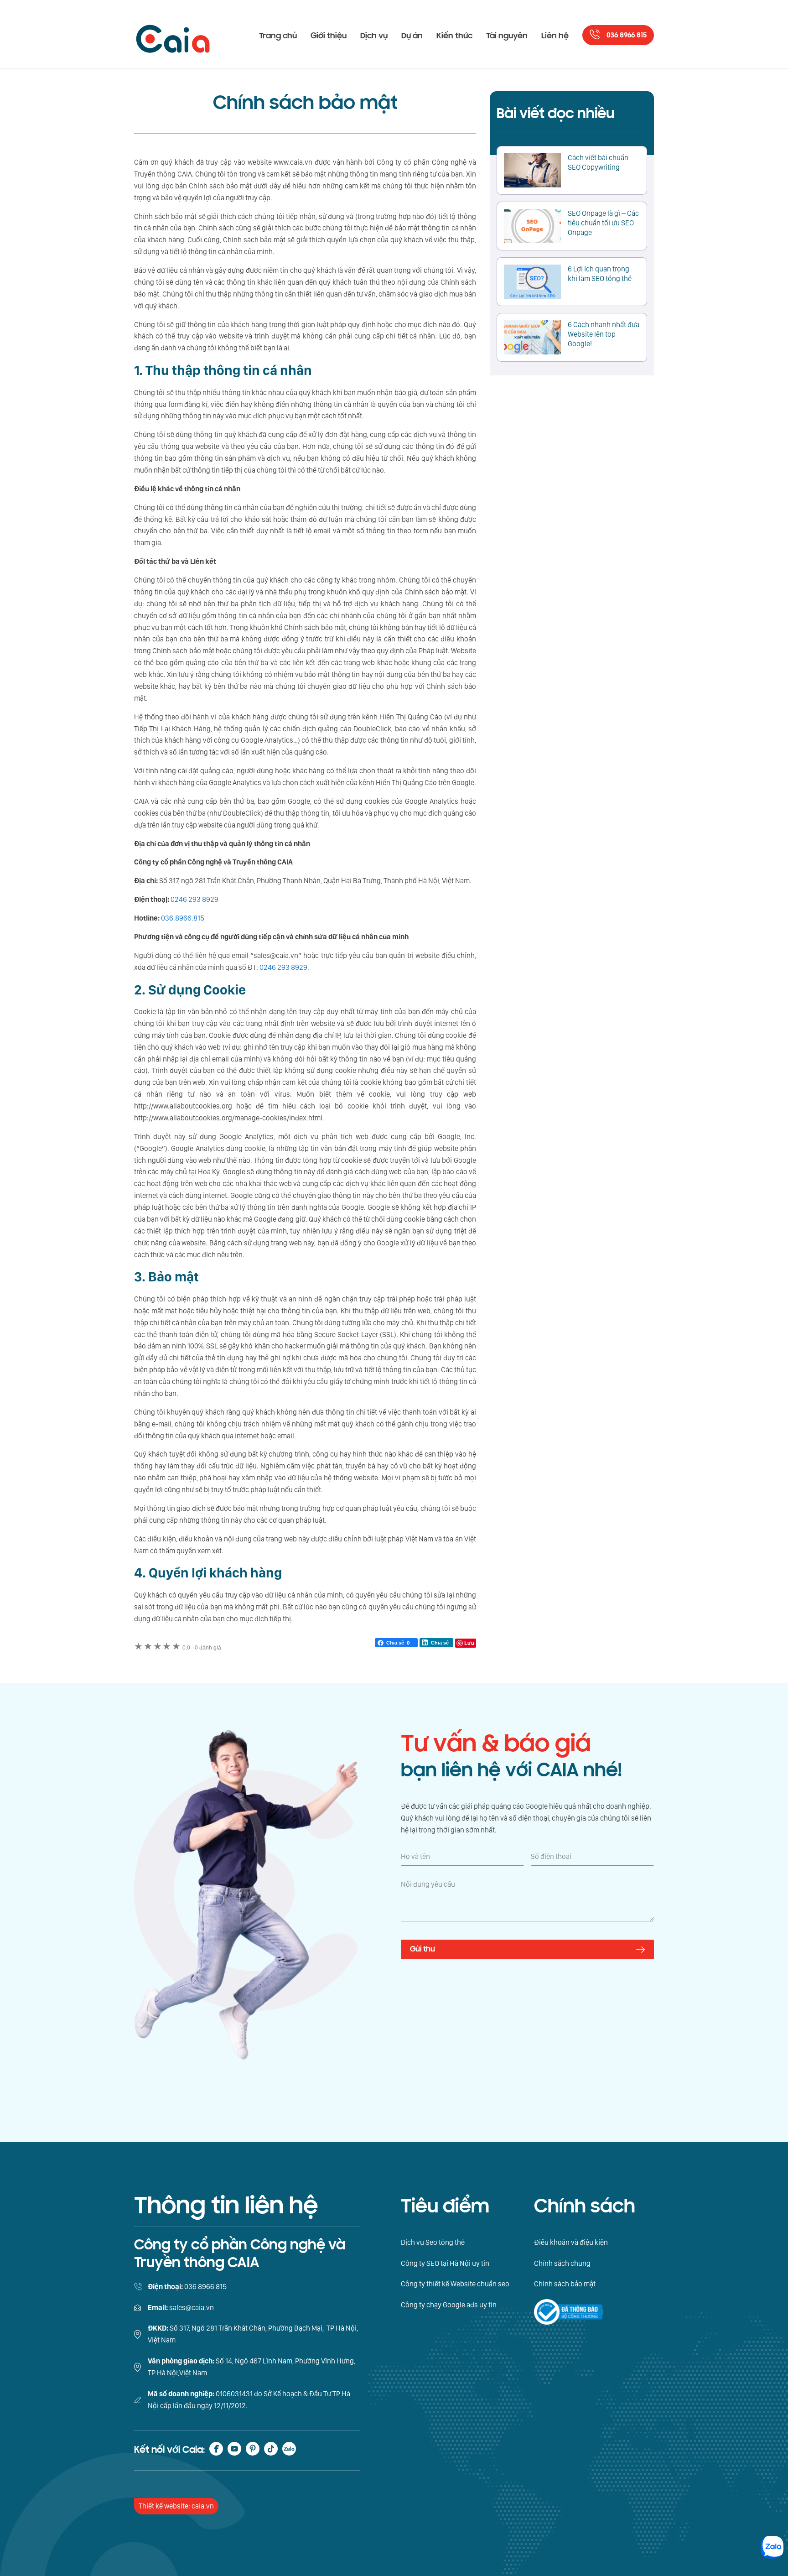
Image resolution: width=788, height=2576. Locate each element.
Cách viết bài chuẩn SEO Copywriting (598, 162)
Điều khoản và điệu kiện (571, 2242)
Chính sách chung (562, 2263)
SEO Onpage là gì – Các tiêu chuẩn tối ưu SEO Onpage (603, 223)
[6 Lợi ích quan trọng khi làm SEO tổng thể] (532, 282)
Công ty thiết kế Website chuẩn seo (455, 2284)
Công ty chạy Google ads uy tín (449, 2305)
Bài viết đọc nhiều (555, 114)
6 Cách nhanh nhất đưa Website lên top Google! (604, 334)
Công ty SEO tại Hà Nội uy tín (445, 2263)
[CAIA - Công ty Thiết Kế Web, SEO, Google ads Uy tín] (173, 34)
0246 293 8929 (194, 899)
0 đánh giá (202, 1648)
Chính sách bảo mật (565, 2284)
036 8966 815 (627, 35)
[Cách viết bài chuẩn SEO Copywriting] (532, 170)
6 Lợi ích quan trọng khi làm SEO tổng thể (600, 274)
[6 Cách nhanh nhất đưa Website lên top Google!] (532, 337)
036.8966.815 (183, 918)
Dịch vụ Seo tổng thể (433, 2242)
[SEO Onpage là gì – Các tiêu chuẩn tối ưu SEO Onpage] (532, 226)
